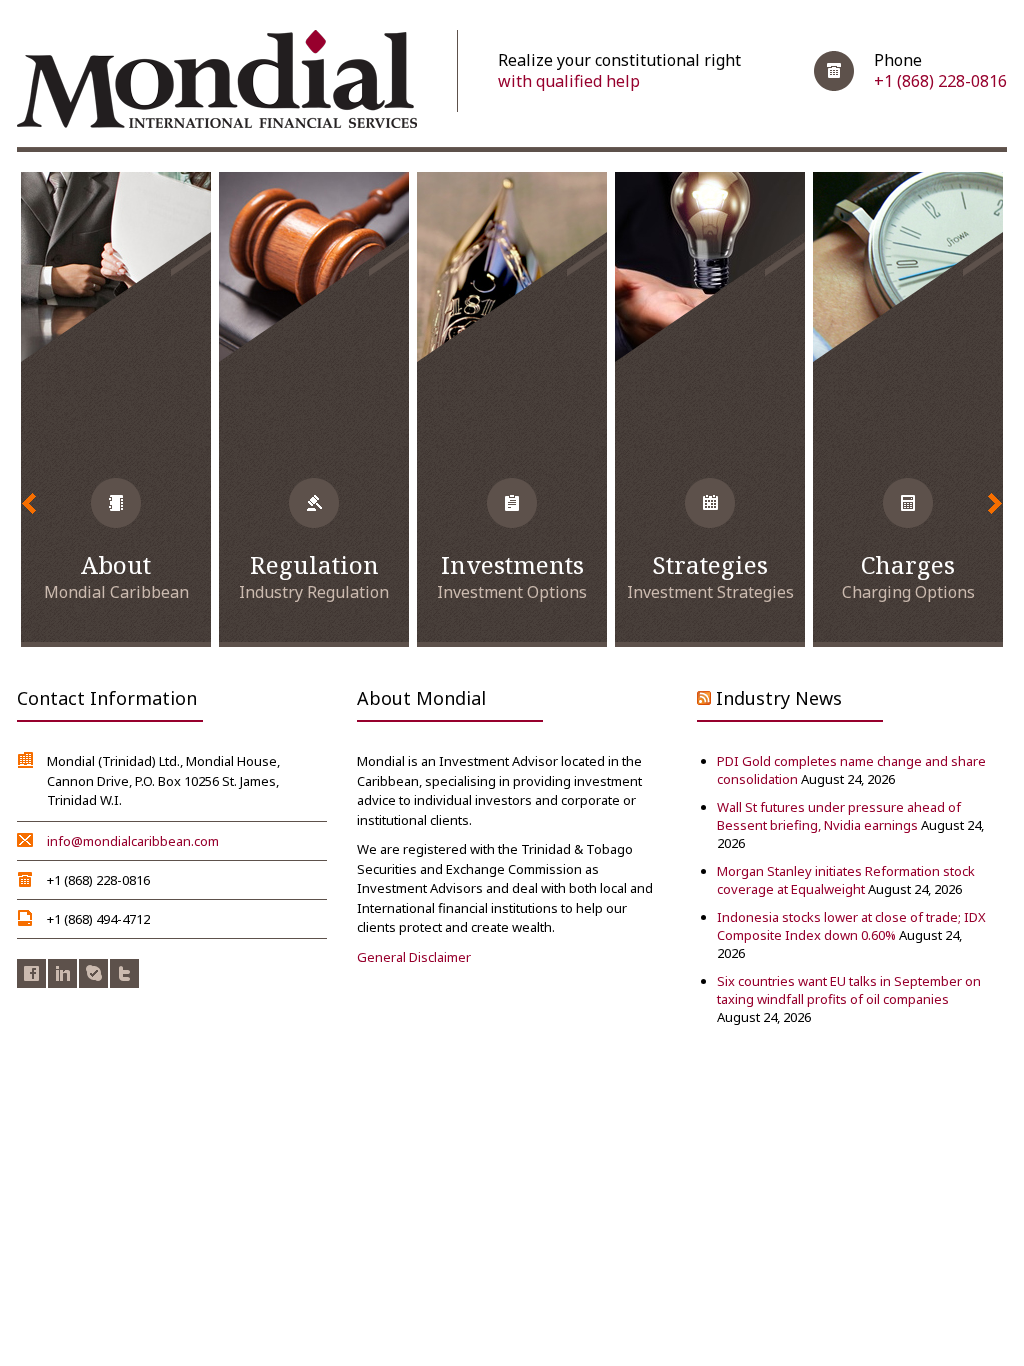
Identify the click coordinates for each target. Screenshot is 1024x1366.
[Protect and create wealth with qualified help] (217, 81)
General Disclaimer (414, 957)
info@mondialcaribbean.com (133, 841)
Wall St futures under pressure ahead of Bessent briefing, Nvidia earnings (839, 816)
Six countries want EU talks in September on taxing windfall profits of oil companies (849, 990)
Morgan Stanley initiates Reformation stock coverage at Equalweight (846, 880)
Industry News (779, 698)
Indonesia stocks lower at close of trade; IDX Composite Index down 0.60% (851, 926)
